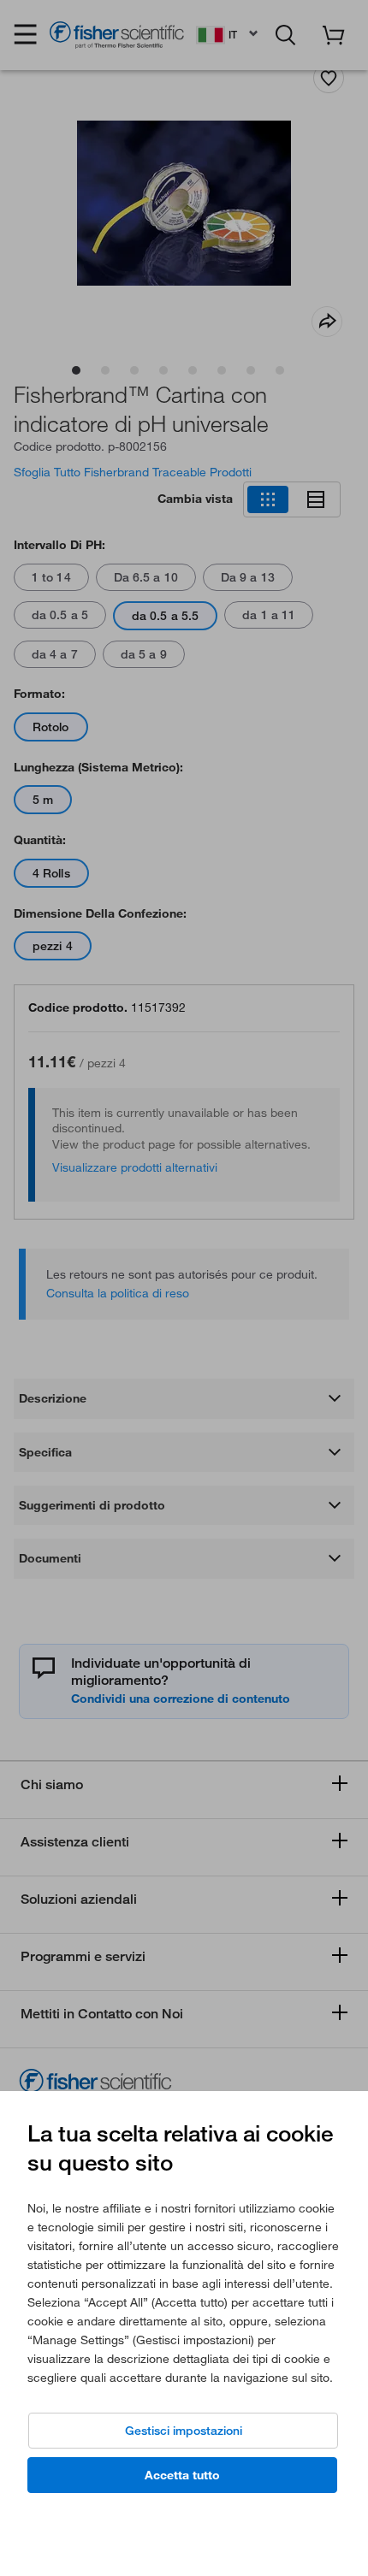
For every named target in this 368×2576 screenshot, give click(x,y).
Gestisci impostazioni (184, 2431)
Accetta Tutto (182, 2475)
